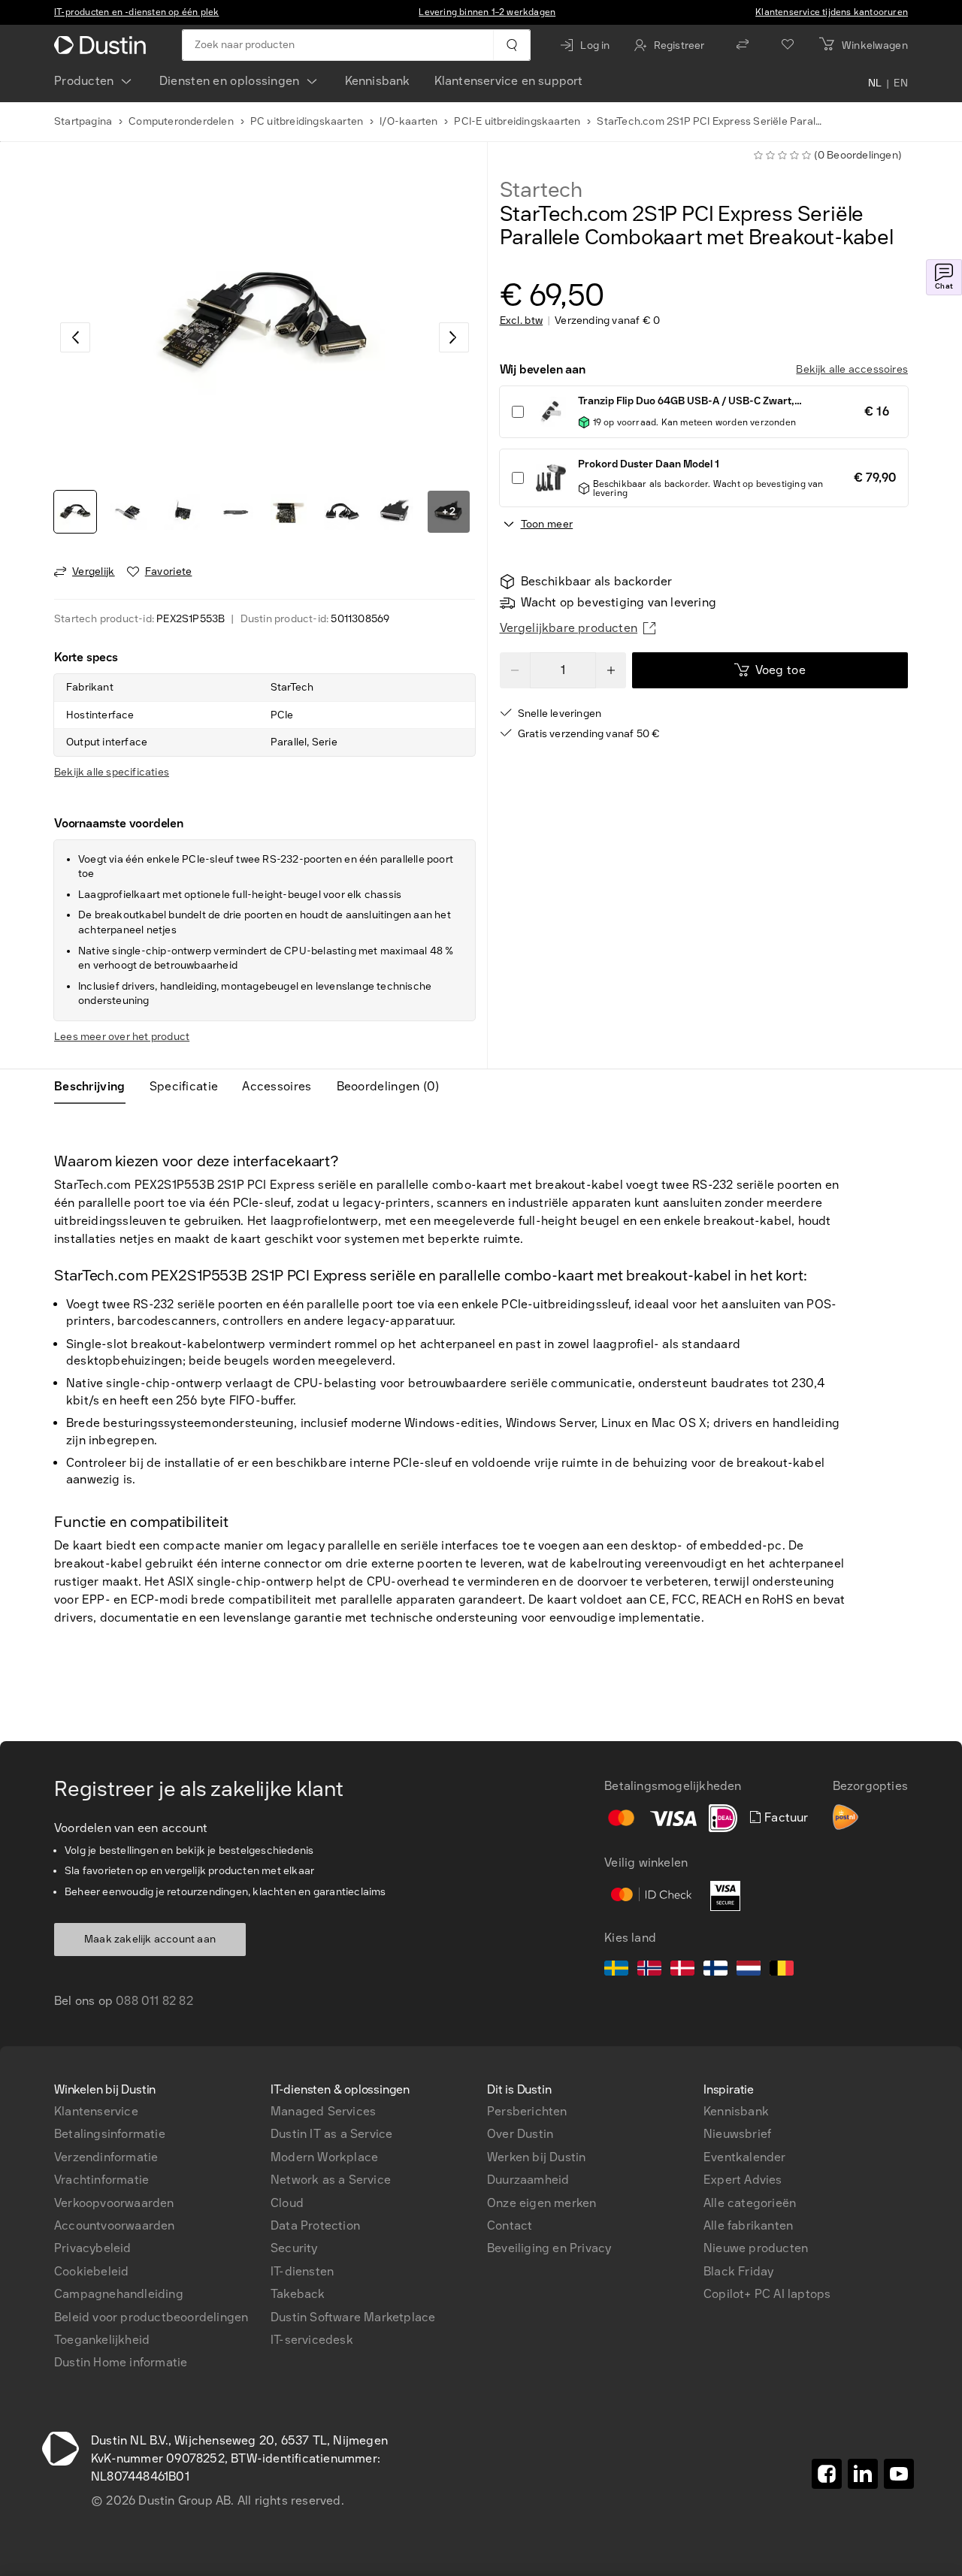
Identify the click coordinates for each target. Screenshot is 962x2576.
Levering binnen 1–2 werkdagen (487, 12)
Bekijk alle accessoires (852, 369)
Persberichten (527, 2111)
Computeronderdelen (181, 121)
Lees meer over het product (122, 1037)
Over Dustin (520, 2134)
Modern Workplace (324, 2157)
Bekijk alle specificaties (112, 772)
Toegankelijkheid (102, 2340)
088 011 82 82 (154, 2001)
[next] (454, 337)
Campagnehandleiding (119, 2294)
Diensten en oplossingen (230, 81)
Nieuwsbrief (737, 2134)
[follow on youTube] (899, 2474)
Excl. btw (522, 321)
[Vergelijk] (743, 45)
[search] (511, 45)
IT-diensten (302, 2271)
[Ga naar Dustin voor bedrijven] (103, 45)
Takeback (298, 2294)
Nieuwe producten (756, 2248)
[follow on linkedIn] (863, 2474)
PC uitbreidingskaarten (307, 121)
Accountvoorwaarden (115, 2225)
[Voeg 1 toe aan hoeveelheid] (611, 670)
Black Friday (738, 2271)
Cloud (287, 2203)
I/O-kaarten (408, 121)
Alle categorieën (750, 2203)
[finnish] (715, 1970)
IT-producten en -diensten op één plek (136, 12)
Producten (84, 81)
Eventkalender (745, 2157)
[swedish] (616, 1970)
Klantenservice (96, 2111)
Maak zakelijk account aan (150, 1939)
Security (294, 2248)
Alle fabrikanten (748, 2225)
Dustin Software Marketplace (353, 2317)
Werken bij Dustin (536, 2157)
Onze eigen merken (542, 2203)
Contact (510, 2225)
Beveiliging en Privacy (549, 2248)
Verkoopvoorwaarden (114, 2203)
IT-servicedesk (312, 2340)
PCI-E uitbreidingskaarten (517, 121)
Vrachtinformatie (101, 2180)
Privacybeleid (93, 2248)
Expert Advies (743, 2180)
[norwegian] (649, 1970)
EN (901, 84)
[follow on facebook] (827, 2474)
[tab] (96, 1087)
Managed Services (323, 2111)
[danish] (682, 1970)
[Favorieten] (788, 45)
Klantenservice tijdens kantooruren (832, 12)
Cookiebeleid (91, 2271)
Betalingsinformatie (110, 2134)
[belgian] (782, 1970)
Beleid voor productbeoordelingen (151, 2317)
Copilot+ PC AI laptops (767, 2294)
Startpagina (83, 121)
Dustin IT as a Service (331, 2134)
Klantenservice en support (509, 81)
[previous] (75, 337)
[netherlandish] (749, 1970)
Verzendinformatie (106, 2157)
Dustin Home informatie (121, 2362)
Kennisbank (378, 81)
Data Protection (315, 2225)
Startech (541, 190)
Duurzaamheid (528, 2180)
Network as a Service (331, 2180)
